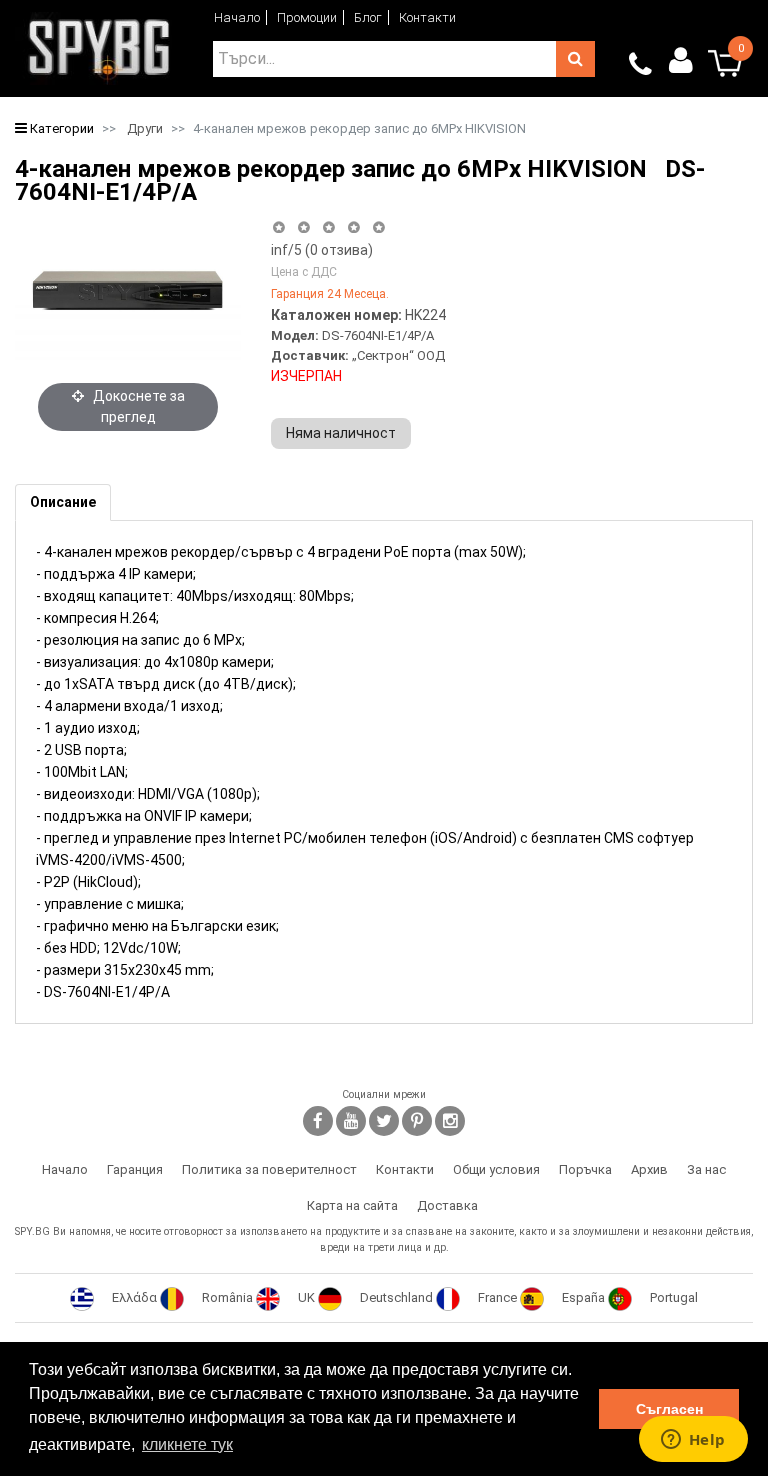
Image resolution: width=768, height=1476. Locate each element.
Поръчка (585, 1169)
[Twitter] (384, 1121)
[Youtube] (351, 1121)
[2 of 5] (303, 227)
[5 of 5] (379, 227)
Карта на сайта (352, 1205)
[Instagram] (450, 1121)
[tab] (63, 502)
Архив (649, 1169)
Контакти (427, 17)
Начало (237, 17)
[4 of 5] (353, 227)
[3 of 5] (328, 227)
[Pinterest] (417, 1121)
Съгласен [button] (669, 1409)
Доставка (447, 1205)
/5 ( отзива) (322, 250)
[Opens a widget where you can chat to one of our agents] (693, 1441)
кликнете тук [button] (187, 1444)
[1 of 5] (278, 227)
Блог (368, 17)
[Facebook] (318, 1121)
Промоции (307, 17)
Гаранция (135, 1169)
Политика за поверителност (269, 1169)
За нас (706, 1169)
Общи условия (496, 1169)
